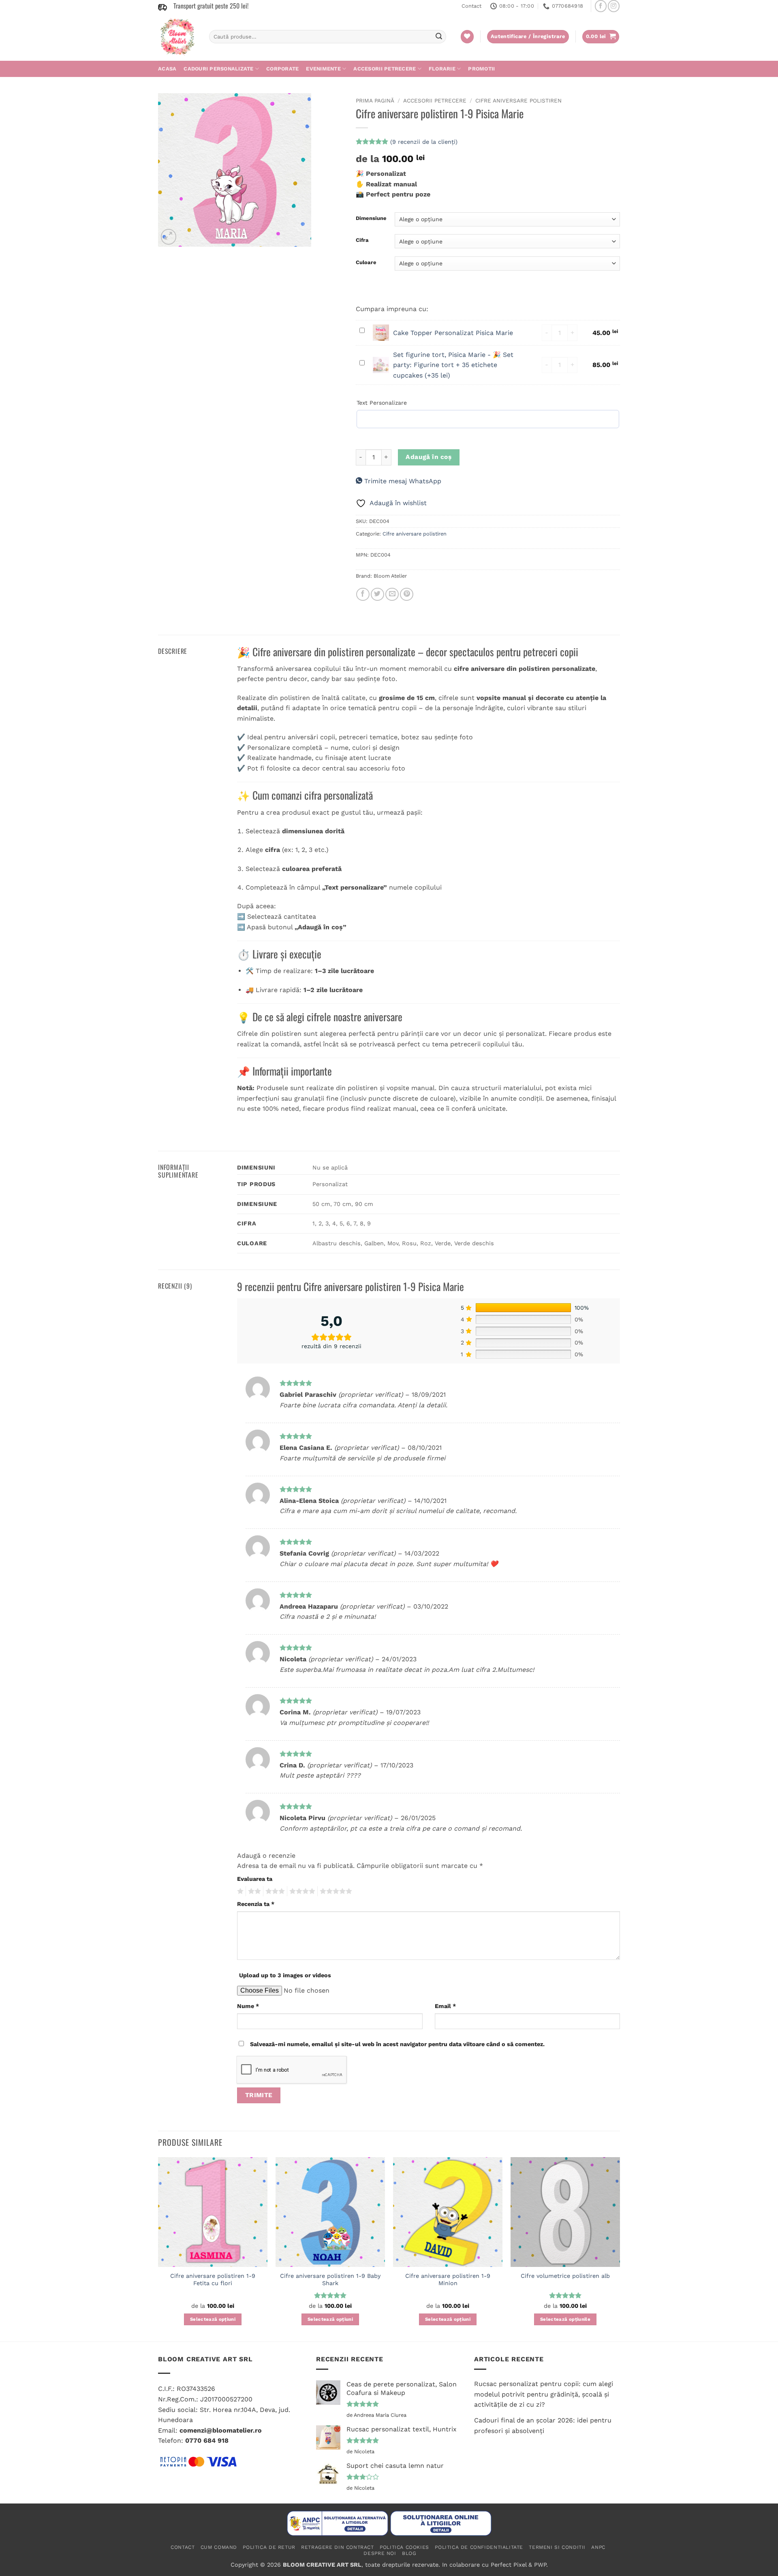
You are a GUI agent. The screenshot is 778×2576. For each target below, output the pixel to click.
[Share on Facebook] (363, 594)
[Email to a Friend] (392, 594)
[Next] (620, 2248)
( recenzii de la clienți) (424, 142)
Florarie (442, 69)
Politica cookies (404, 2547)
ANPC (598, 2547)
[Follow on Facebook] (601, 6)
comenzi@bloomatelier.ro (221, 2430)
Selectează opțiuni (213, 2319)
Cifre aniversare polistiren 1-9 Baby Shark (330, 2280)
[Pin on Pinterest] (407, 594)
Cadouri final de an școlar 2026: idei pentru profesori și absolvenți (543, 2426)
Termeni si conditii (557, 2547)
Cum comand (219, 2547)
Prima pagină (375, 100)
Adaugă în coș (429, 457)
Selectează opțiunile (565, 2319)
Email (445, 2006)
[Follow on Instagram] (614, 6)
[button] (601, 37)
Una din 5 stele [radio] (239, 1891)
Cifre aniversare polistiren (518, 100)
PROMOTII (481, 69)
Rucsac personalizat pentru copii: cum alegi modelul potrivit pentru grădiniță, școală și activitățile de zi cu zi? (544, 2394)
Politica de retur (269, 2547)
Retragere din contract (337, 2547)
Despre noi (380, 2553)
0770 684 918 (207, 2440)
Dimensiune (371, 218)
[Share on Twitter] (377, 594)
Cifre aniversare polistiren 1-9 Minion (448, 2280)
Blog (409, 2553)
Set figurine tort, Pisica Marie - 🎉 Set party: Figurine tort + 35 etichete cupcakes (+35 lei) (453, 365)
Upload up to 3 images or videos (285, 1975)
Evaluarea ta (255, 1879)
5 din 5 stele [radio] (335, 1891)
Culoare (366, 263)
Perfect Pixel (509, 2565)
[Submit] (439, 37)
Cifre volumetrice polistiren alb (565, 2276)
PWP (540, 2565)
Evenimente (323, 69)
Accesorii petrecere (385, 69)
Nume (248, 2006)
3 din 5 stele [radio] (274, 1891)
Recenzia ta (256, 1904)
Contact (471, 6)
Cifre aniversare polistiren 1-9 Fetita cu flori (213, 2280)
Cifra (362, 240)
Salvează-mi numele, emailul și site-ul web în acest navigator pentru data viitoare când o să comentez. (397, 2044)
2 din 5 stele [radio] (253, 1891)
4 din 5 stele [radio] (301, 1891)
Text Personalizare (382, 403)
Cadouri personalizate (218, 69)
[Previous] (158, 2248)
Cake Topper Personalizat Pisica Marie (453, 333)
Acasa (167, 69)
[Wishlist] (467, 37)
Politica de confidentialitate (479, 2547)
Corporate (282, 69)
